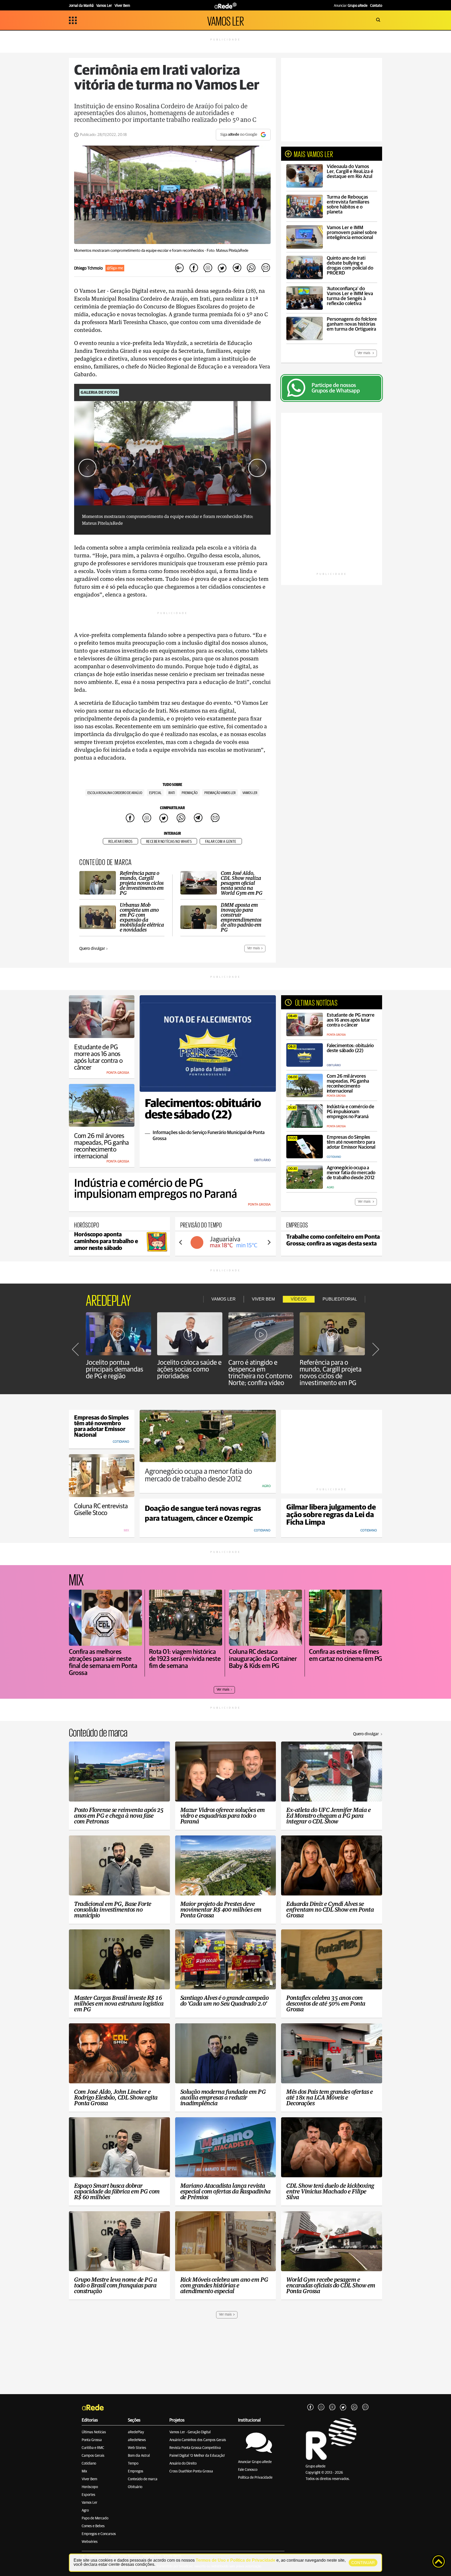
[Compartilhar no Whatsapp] (251, 268)
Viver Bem (89, 2479)
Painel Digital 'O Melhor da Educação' (197, 2456)
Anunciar (351, 6)
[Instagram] (321, 2407)
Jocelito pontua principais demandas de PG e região (115, 1369)
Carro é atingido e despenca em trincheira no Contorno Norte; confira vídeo (260, 1373)
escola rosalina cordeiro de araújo (115, 793)
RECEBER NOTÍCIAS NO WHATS (169, 842)
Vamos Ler (90, 2503)
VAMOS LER (225, 20)
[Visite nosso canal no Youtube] (332, 2407)
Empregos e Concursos (99, 2534)
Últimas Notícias (94, 2432)
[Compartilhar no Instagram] (208, 268)
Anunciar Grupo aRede (255, 2462)
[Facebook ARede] (310, 2407)
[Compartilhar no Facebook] (194, 268)
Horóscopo (90, 2487)
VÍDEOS (299, 1299)
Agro (85, 2511)
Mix (84, 2471)
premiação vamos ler (220, 793)
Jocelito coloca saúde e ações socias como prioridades (189, 1369)
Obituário (135, 2487)
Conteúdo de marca (143, 2479)
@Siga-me (115, 268)
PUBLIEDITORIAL (340, 1299)
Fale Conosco (248, 2470)
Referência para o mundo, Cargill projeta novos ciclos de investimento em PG (331, 1373)
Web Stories (137, 2448)
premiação (190, 793)
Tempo (133, 2464)
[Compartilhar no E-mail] (265, 268)
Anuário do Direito (183, 2464)
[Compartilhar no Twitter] (222, 268)
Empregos (136, 2471)
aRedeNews (137, 2440)
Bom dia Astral (139, 2456)
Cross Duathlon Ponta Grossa (191, 2471)
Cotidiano (89, 2464)
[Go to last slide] (87, 468)
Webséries (90, 2542)
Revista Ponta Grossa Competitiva (195, 2448)
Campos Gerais (93, 2456)
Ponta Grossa (92, 2440)
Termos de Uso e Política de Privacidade (236, 2560)
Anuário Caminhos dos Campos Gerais (198, 2440)
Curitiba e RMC (93, 2448)
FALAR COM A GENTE (221, 842)
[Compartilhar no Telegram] (237, 268)
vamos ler (250, 793)
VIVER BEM (263, 1299)
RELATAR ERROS (120, 842)
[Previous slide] (181, 1242)
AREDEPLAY (108, 1299)
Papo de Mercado (95, 2518)
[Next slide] (257, 468)
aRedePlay (136, 2432)
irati (172, 793)
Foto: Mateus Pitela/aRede (227, 251)
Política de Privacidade (255, 2478)
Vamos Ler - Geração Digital (190, 2432)
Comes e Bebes (93, 2526)
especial (155, 793)
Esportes (88, 2495)
